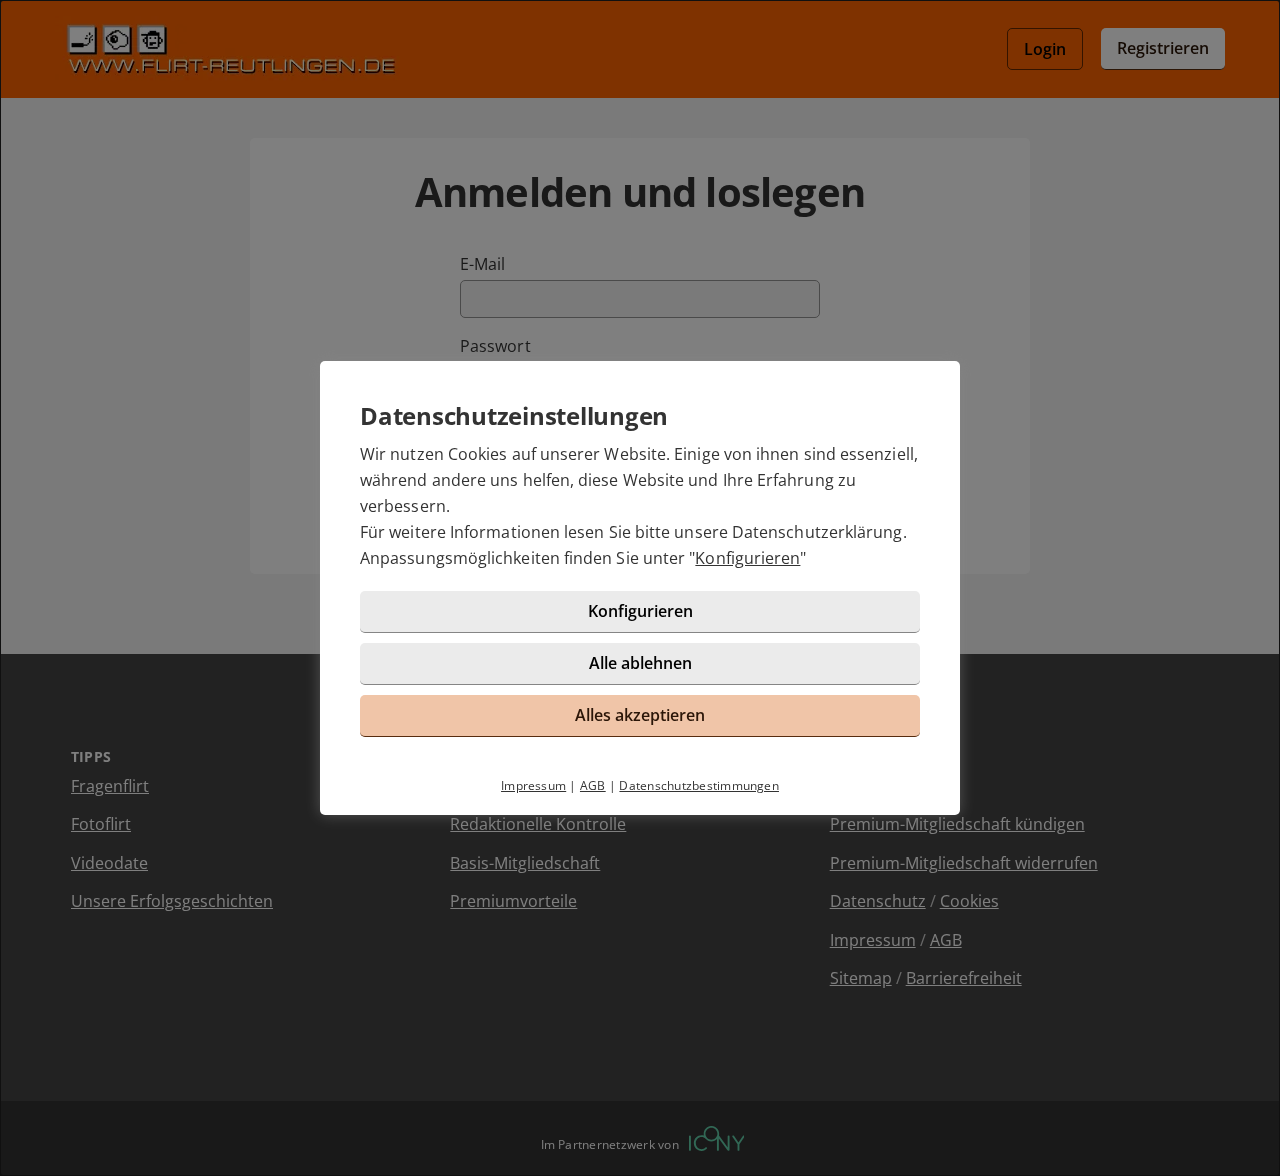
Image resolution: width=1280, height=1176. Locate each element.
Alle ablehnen (640, 663)
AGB (593, 785)
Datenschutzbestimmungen (699, 785)
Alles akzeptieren (640, 715)
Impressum (533, 785)
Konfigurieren (747, 558)
